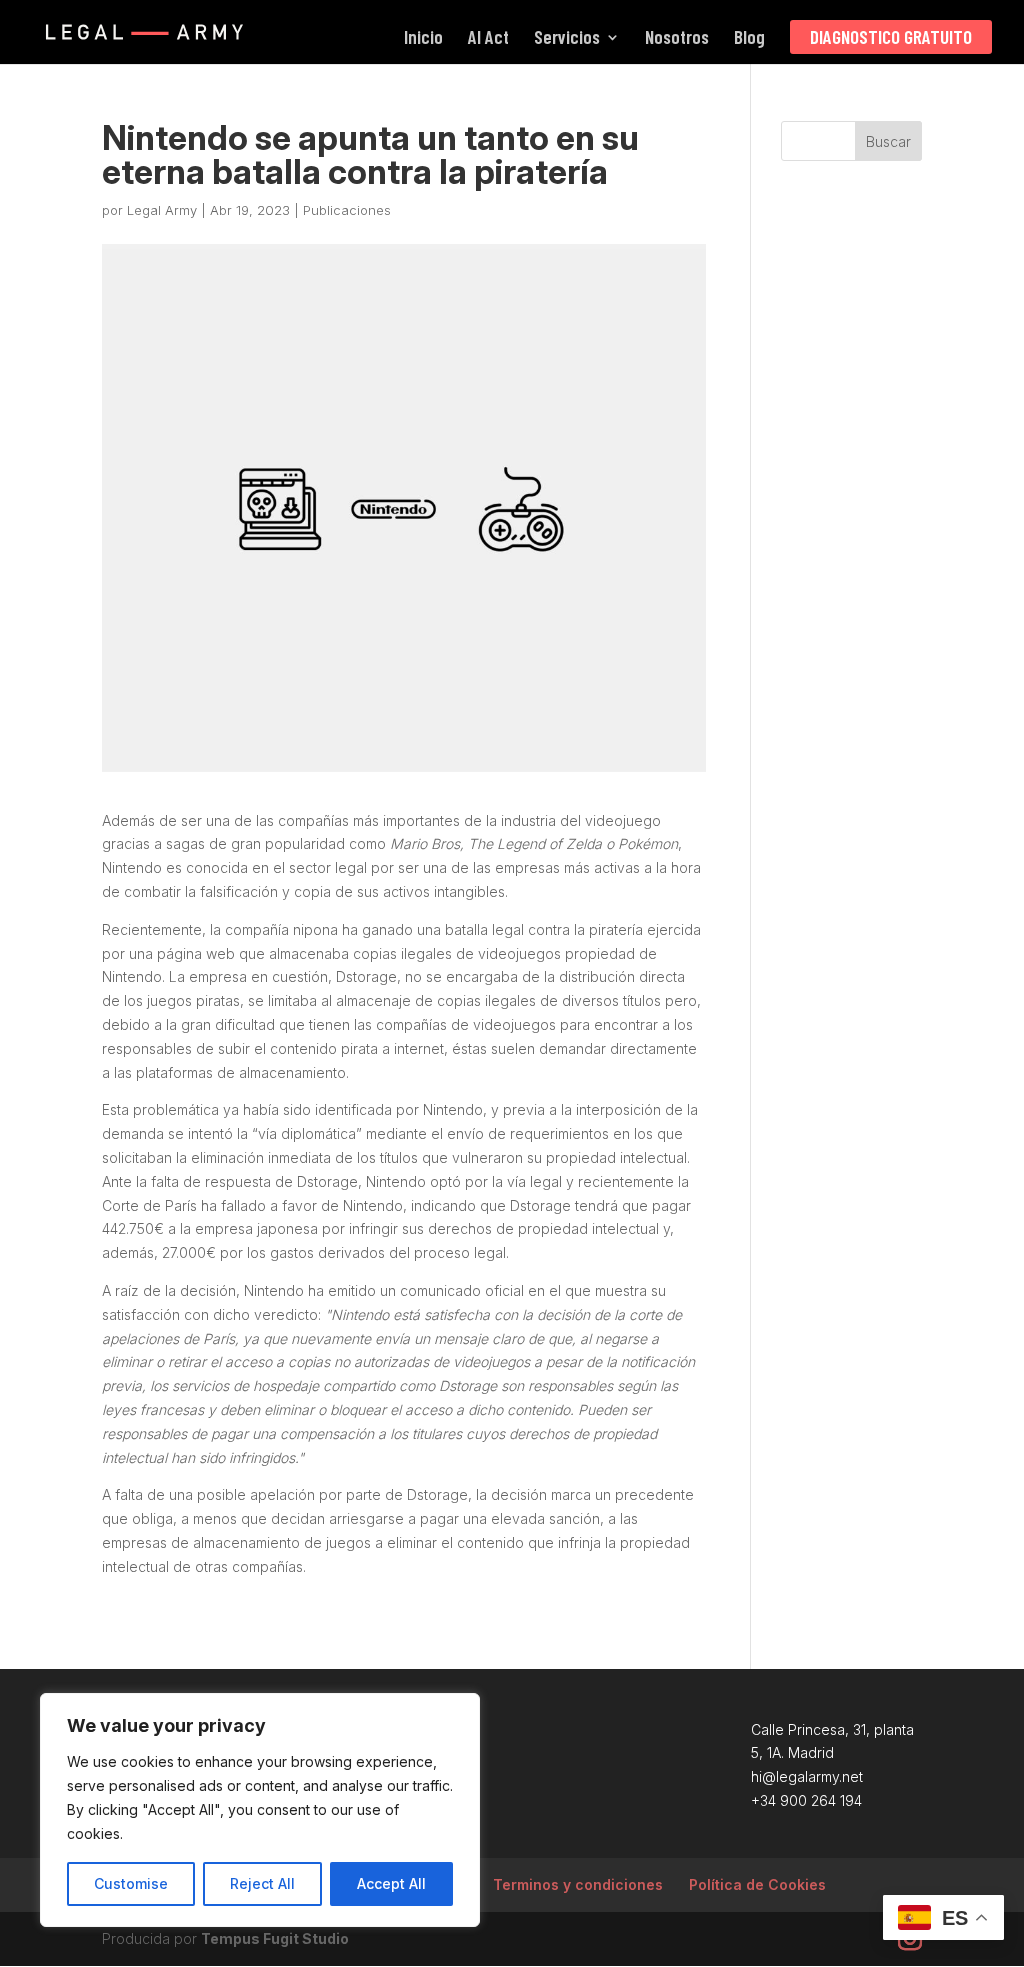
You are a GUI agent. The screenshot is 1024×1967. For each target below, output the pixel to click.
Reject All (262, 1883)
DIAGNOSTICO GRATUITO (891, 36)
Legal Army (162, 210)
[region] (260, 1810)
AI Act (488, 39)
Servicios (567, 39)
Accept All (391, 1883)
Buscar (888, 141)
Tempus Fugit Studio (275, 1938)
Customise (131, 1883)
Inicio (423, 39)
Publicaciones (347, 210)
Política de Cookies (757, 1884)
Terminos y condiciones (578, 1884)
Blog (749, 39)
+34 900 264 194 (806, 1800)
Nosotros (677, 39)
